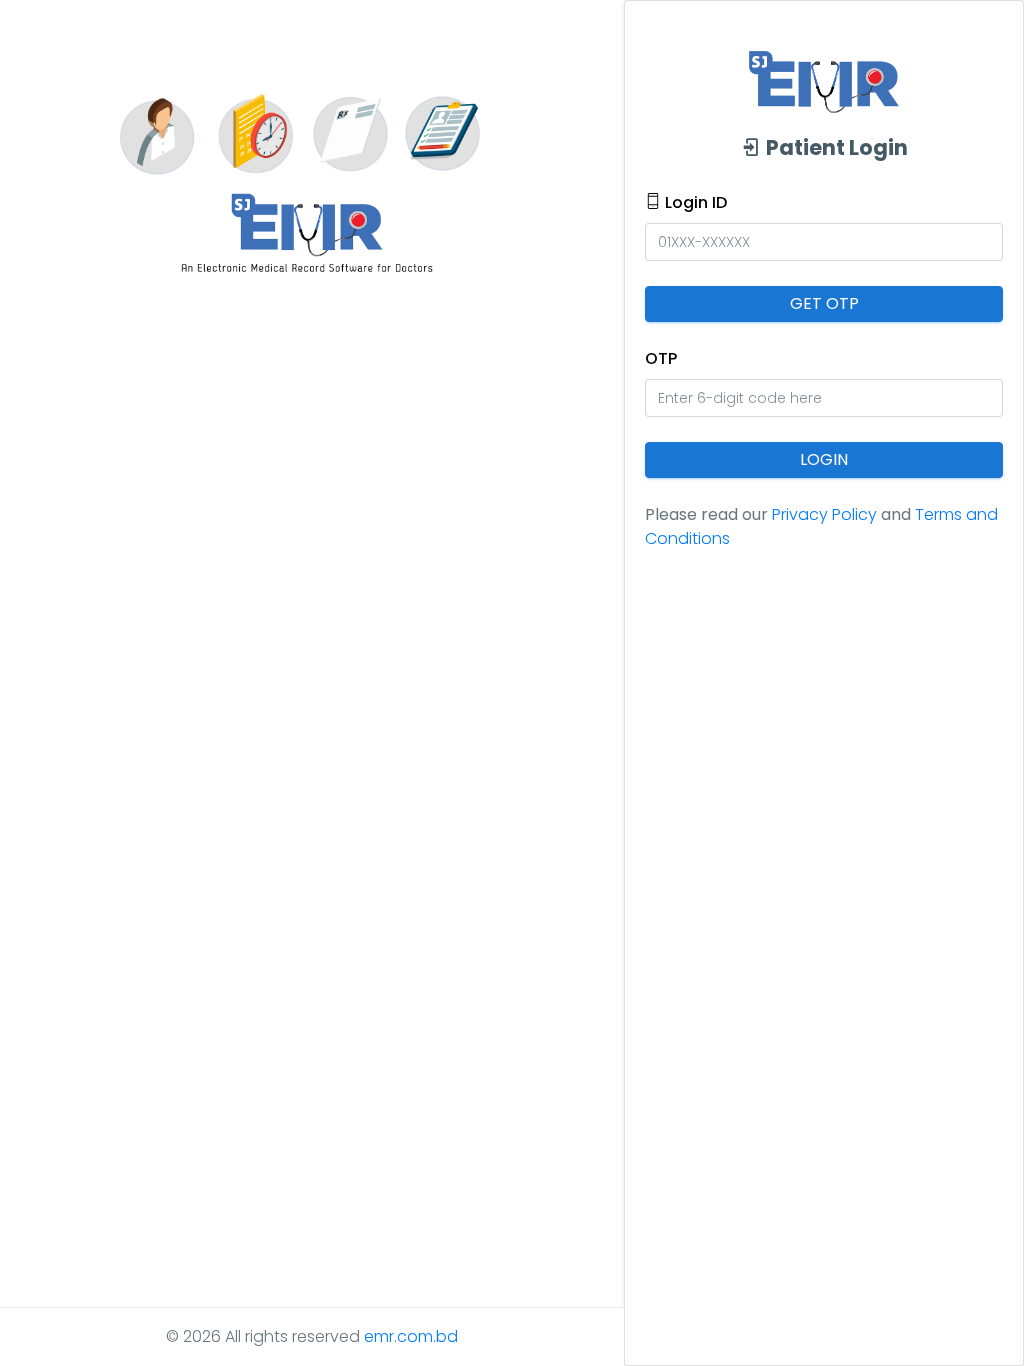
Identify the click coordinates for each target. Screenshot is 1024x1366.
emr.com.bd (411, 1336)
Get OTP (824, 303)
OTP (661, 358)
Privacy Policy (824, 514)
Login (824, 459)
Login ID (694, 202)
